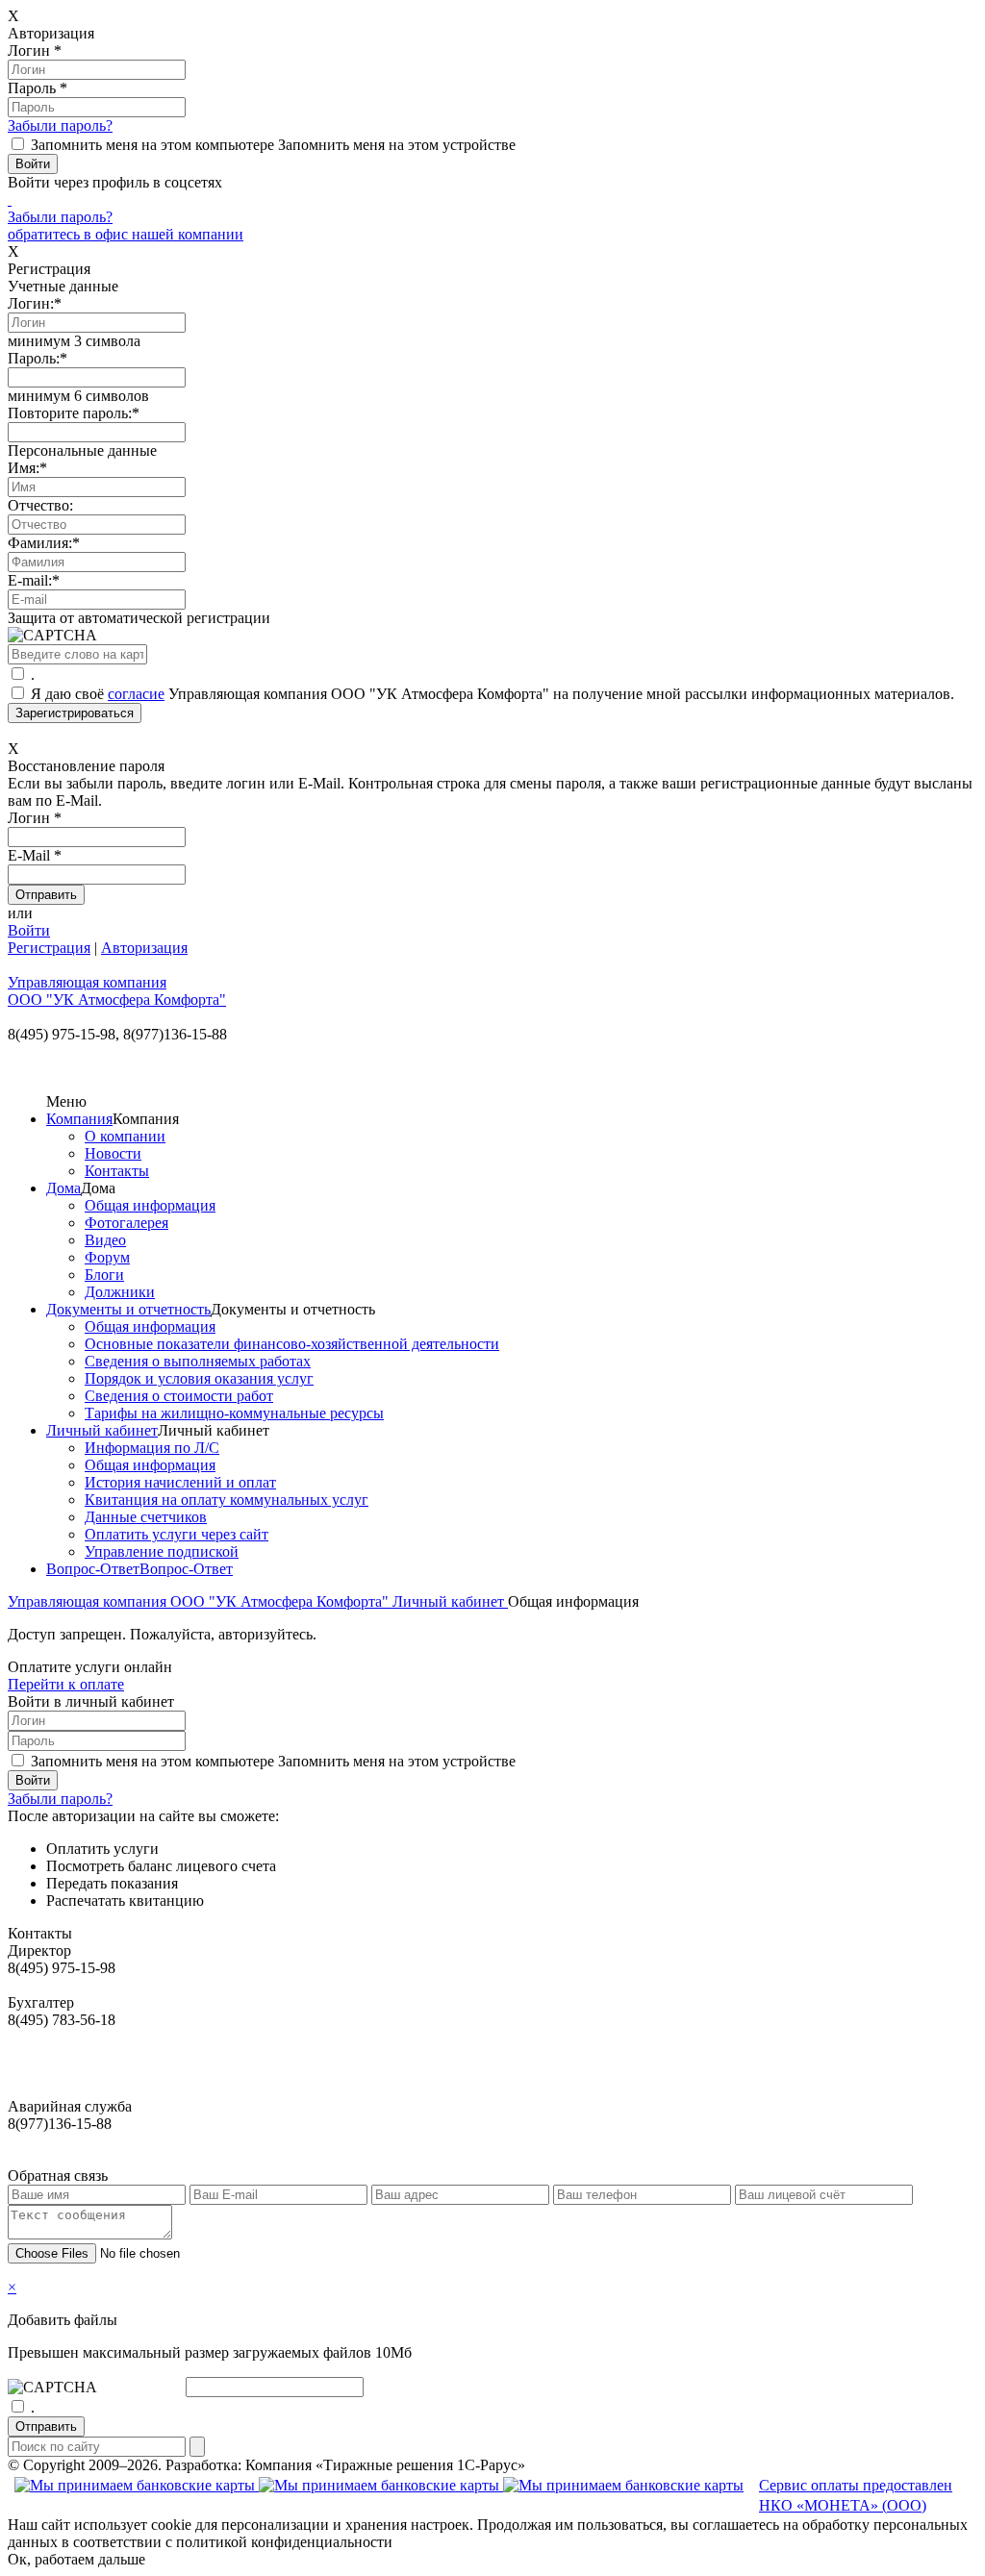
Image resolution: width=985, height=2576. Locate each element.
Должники (120, 1292)
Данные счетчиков (146, 1517)
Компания (79, 1119)
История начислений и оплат (180, 1482)
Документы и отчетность (128, 1309)
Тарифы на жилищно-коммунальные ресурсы (234, 1413)
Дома (63, 1188)
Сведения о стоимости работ (179, 1396)
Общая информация (150, 1205)
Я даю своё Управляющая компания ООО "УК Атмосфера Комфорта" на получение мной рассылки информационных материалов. (492, 694)
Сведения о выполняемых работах (198, 1361)
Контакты (117, 1171)
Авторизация (144, 948)
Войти (29, 930)
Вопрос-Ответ (93, 1569)
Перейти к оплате (66, 1684)
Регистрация (49, 948)
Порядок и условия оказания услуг (199, 1378)
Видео (105, 1240)
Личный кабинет (102, 1430)
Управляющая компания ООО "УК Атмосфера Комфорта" (200, 1601)
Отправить (46, 2426)
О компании (125, 1136)
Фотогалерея (126, 1223)
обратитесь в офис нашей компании (126, 234)
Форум (107, 1257)
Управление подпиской (162, 1551)
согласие (136, 694)
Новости (113, 1153)
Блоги (104, 1275)
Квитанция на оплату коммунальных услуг (227, 1500)
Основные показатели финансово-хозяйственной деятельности (292, 1344)
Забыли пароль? (60, 125)
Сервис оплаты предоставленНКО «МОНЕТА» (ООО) (856, 2495)
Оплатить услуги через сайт (177, 1534)
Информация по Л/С (152, 1448)
